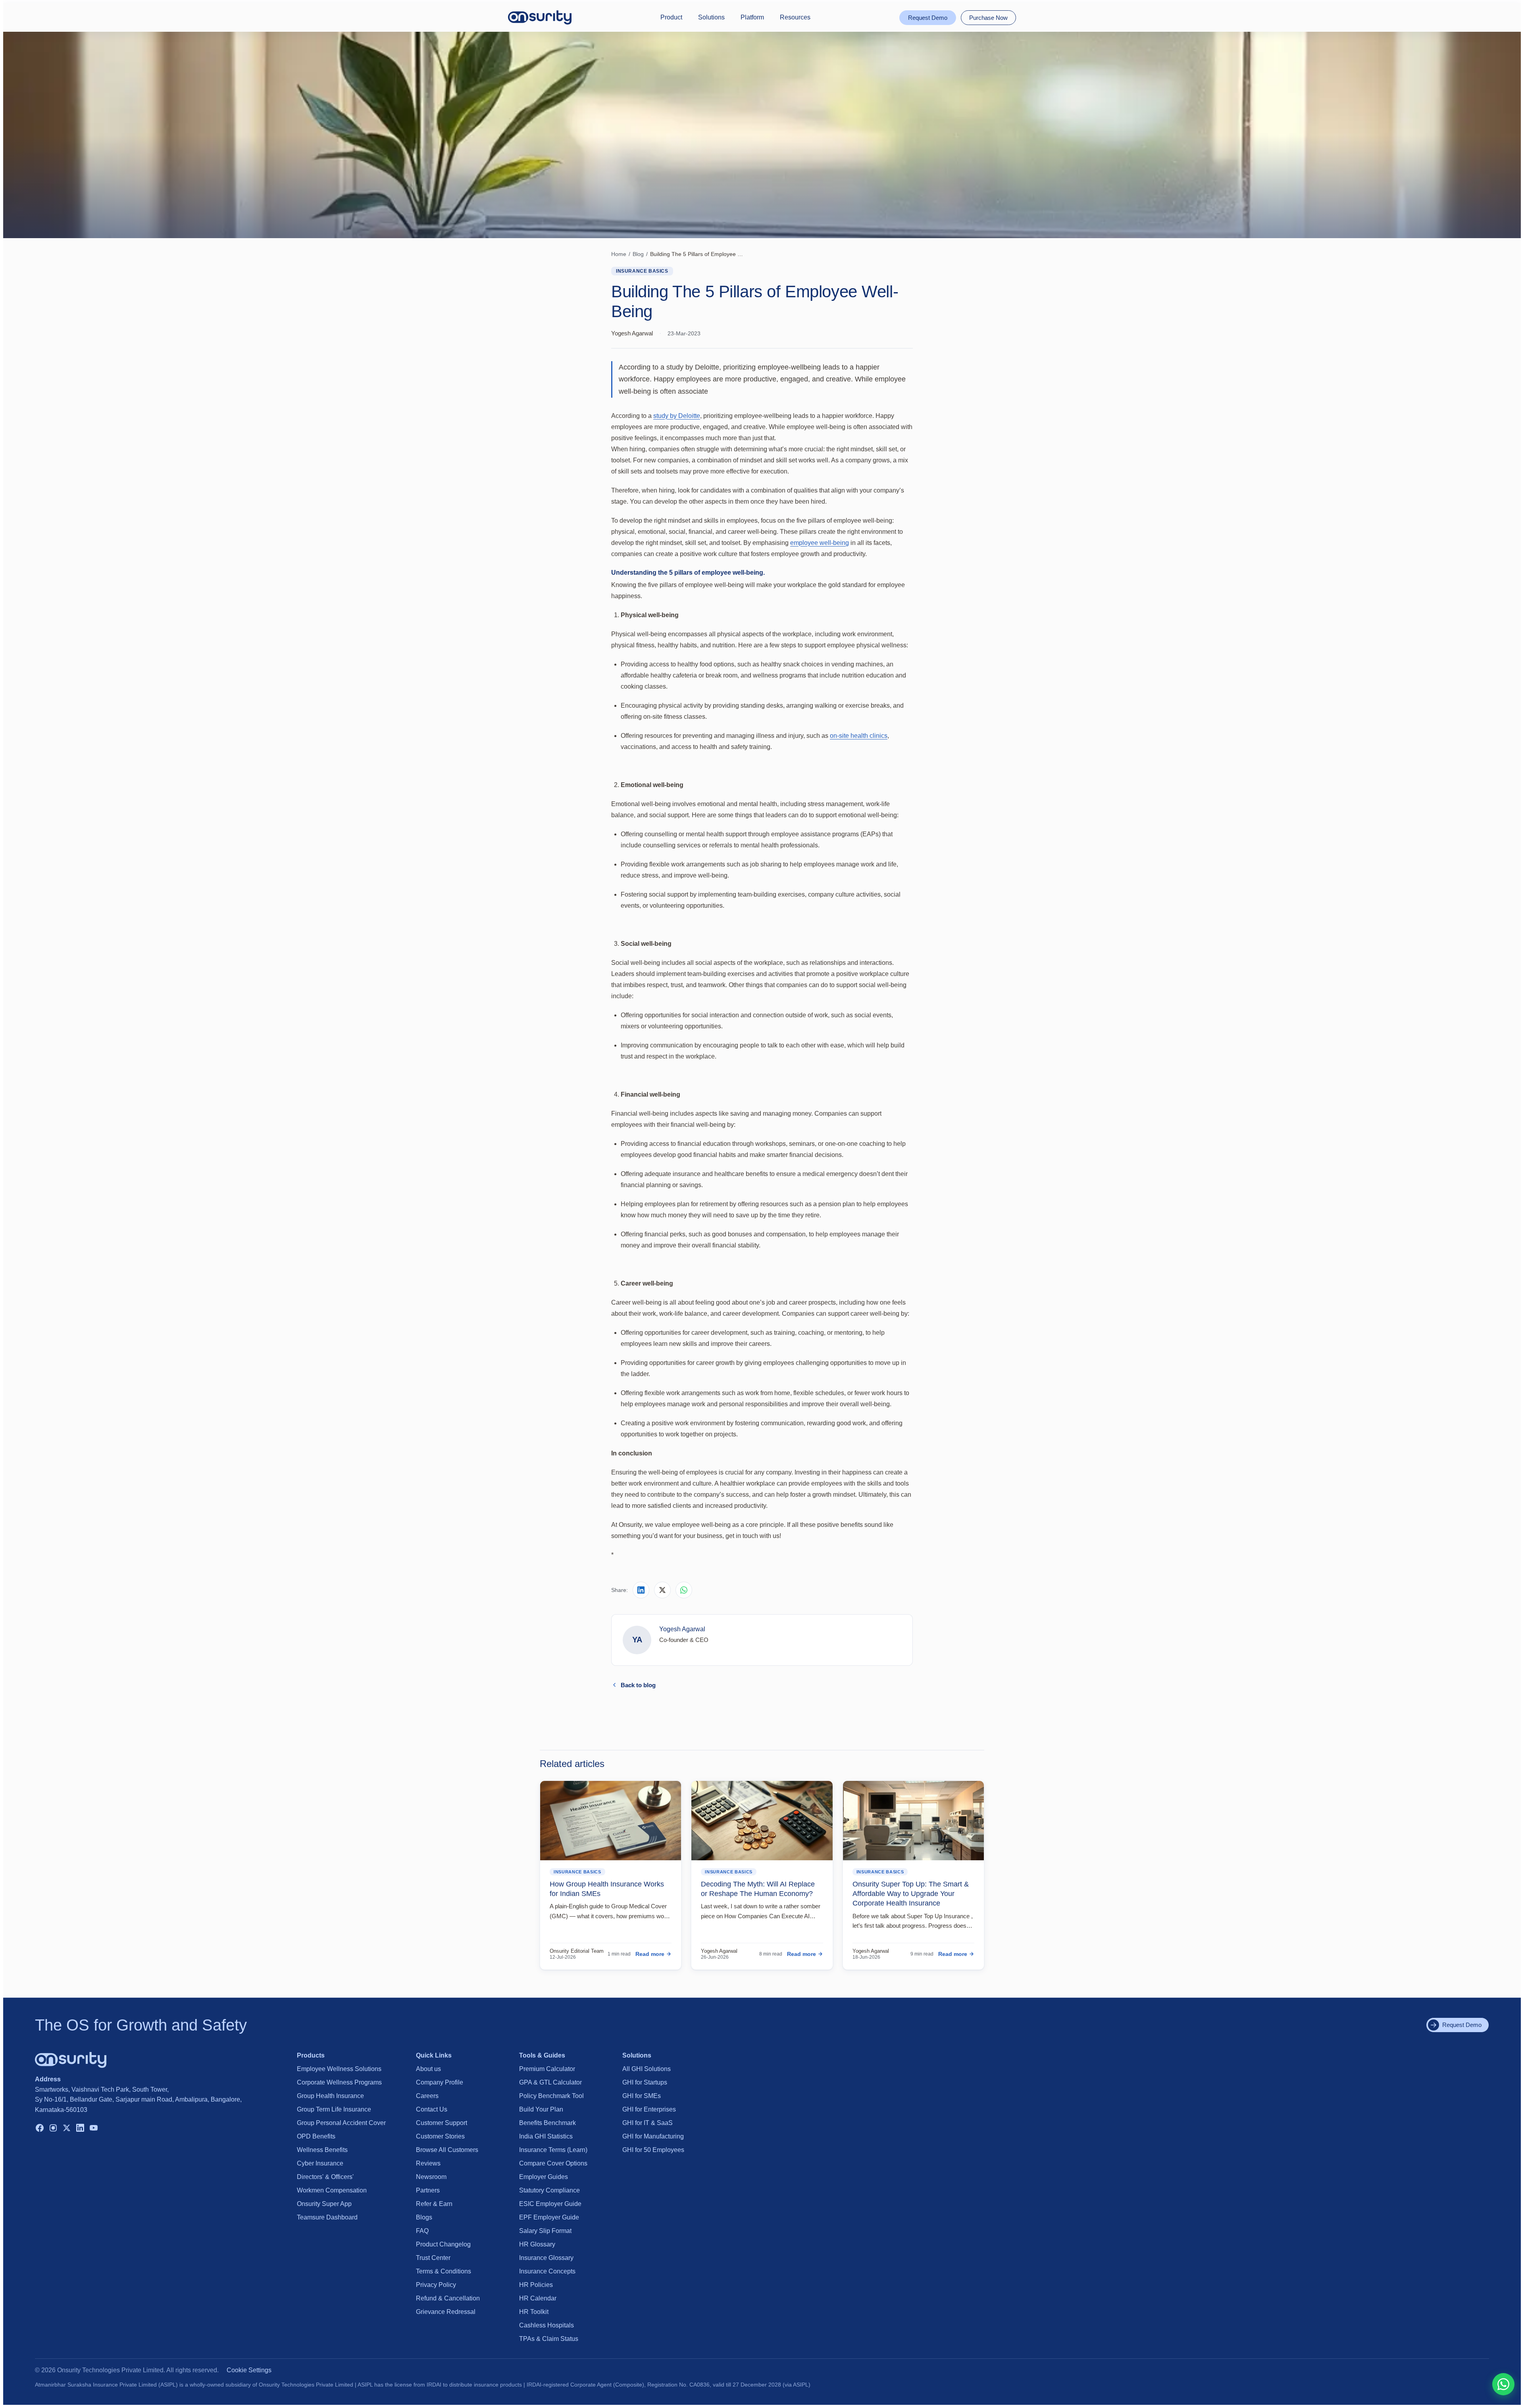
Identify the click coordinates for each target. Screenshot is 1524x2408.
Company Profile (440, 2082)
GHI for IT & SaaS (648, 2123)
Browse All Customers (447, 2150)
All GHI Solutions (647, 2069)
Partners (428, 2190)
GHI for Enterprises (649, 2109)
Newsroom (431, 2177)
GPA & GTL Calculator (550, 2082)
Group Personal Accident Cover (341, 2123)
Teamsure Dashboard (327, 2217)
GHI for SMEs (642, 2096)
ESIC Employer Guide (550, 2204)
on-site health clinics (859, 736)
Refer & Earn (434, 2204)
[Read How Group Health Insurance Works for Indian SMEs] (611, 1821)
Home (619, 254)
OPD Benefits (316, 2136)
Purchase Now (988, 18)
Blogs (424, 2217)
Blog (638, 254)
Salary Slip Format (545, 2231)
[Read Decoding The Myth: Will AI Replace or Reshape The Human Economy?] (762, 1821)
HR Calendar (538, 2298)
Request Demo (928, 18)
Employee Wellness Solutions (339, 2069)
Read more (650, 1954)
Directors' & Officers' (325, 2177)
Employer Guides (544, 2177)
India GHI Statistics (546, 2136)
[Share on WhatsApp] (684, 1590)
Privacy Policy (436, 2285)
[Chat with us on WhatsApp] (1503, 2384)
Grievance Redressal (446, 2312)
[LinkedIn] (80, 2129)
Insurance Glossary (546, 2258)
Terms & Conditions (444, 2271)
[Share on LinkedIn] (641, 1590)
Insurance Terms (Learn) (553, 2150)
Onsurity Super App (324, 2204)
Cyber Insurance (320, 2163)
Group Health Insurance (330, 2096)
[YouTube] (94, 2129)
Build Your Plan (541, 2109)
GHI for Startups (645, 2082)
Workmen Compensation (332, 2190)
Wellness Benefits (322, 2150)
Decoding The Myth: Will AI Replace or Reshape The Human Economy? (758, 1889)
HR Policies (536, 2285)
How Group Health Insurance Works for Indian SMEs (607, 1889)
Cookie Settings (249, 2370)
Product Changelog (443, 2244)
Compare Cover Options (553, 2163)
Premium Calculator (547, 2069)
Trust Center (433, 2258)
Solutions (711, 17)
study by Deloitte (677, 416)
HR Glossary (537, 2244)
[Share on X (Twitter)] (662, 1590)
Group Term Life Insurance (334, 2109)
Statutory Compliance (549, 2190)
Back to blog (638, 1685)
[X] (67, 2129)
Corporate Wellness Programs (339, 2082)
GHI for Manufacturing (653, 2136)
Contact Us (432, 2109)
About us (428, 2069)
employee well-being (820, 543)
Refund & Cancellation (448, 2298)
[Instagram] (53, 2129)
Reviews (428, 2163)
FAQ (422, 2231)
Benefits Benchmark (547, 2123)
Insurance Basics (642, 271)
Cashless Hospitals (546, 2325)
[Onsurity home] (540, 17)
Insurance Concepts (547, 2271)
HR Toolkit (534, 2312)
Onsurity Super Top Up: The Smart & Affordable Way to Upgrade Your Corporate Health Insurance (911, 1894)
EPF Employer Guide (549, 2217)
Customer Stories (440, 2136)
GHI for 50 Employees (653, 2150)
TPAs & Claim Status (549, 2339)
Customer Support (442, 2123)
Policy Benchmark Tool (551, 2096)
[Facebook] (40, 2129)
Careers (427, 2096)
